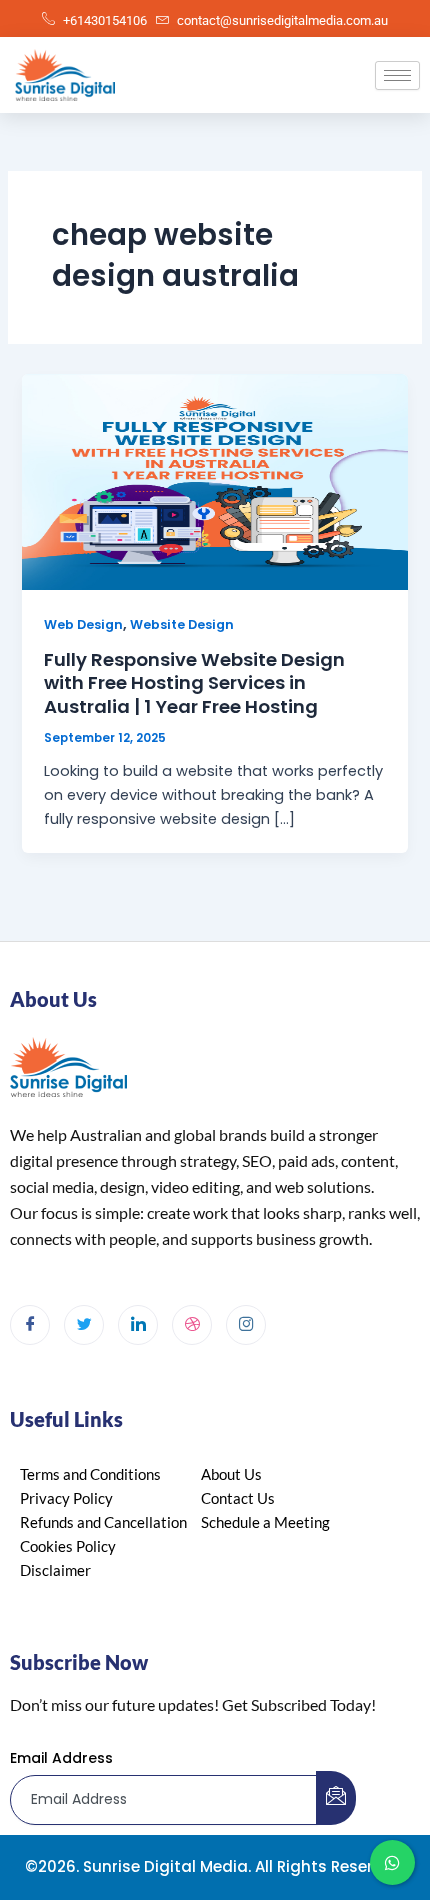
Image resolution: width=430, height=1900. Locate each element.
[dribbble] (192, 1325)
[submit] (336, 1798)
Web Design (83, 624)
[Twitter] (84, 1325)
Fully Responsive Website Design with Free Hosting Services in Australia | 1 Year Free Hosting (194, 683)
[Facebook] (30, 1325)
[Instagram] (246, 1325)
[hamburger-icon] (397, 75)
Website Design (182, 624)
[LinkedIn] (138, 1325)
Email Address (61, 1758)
